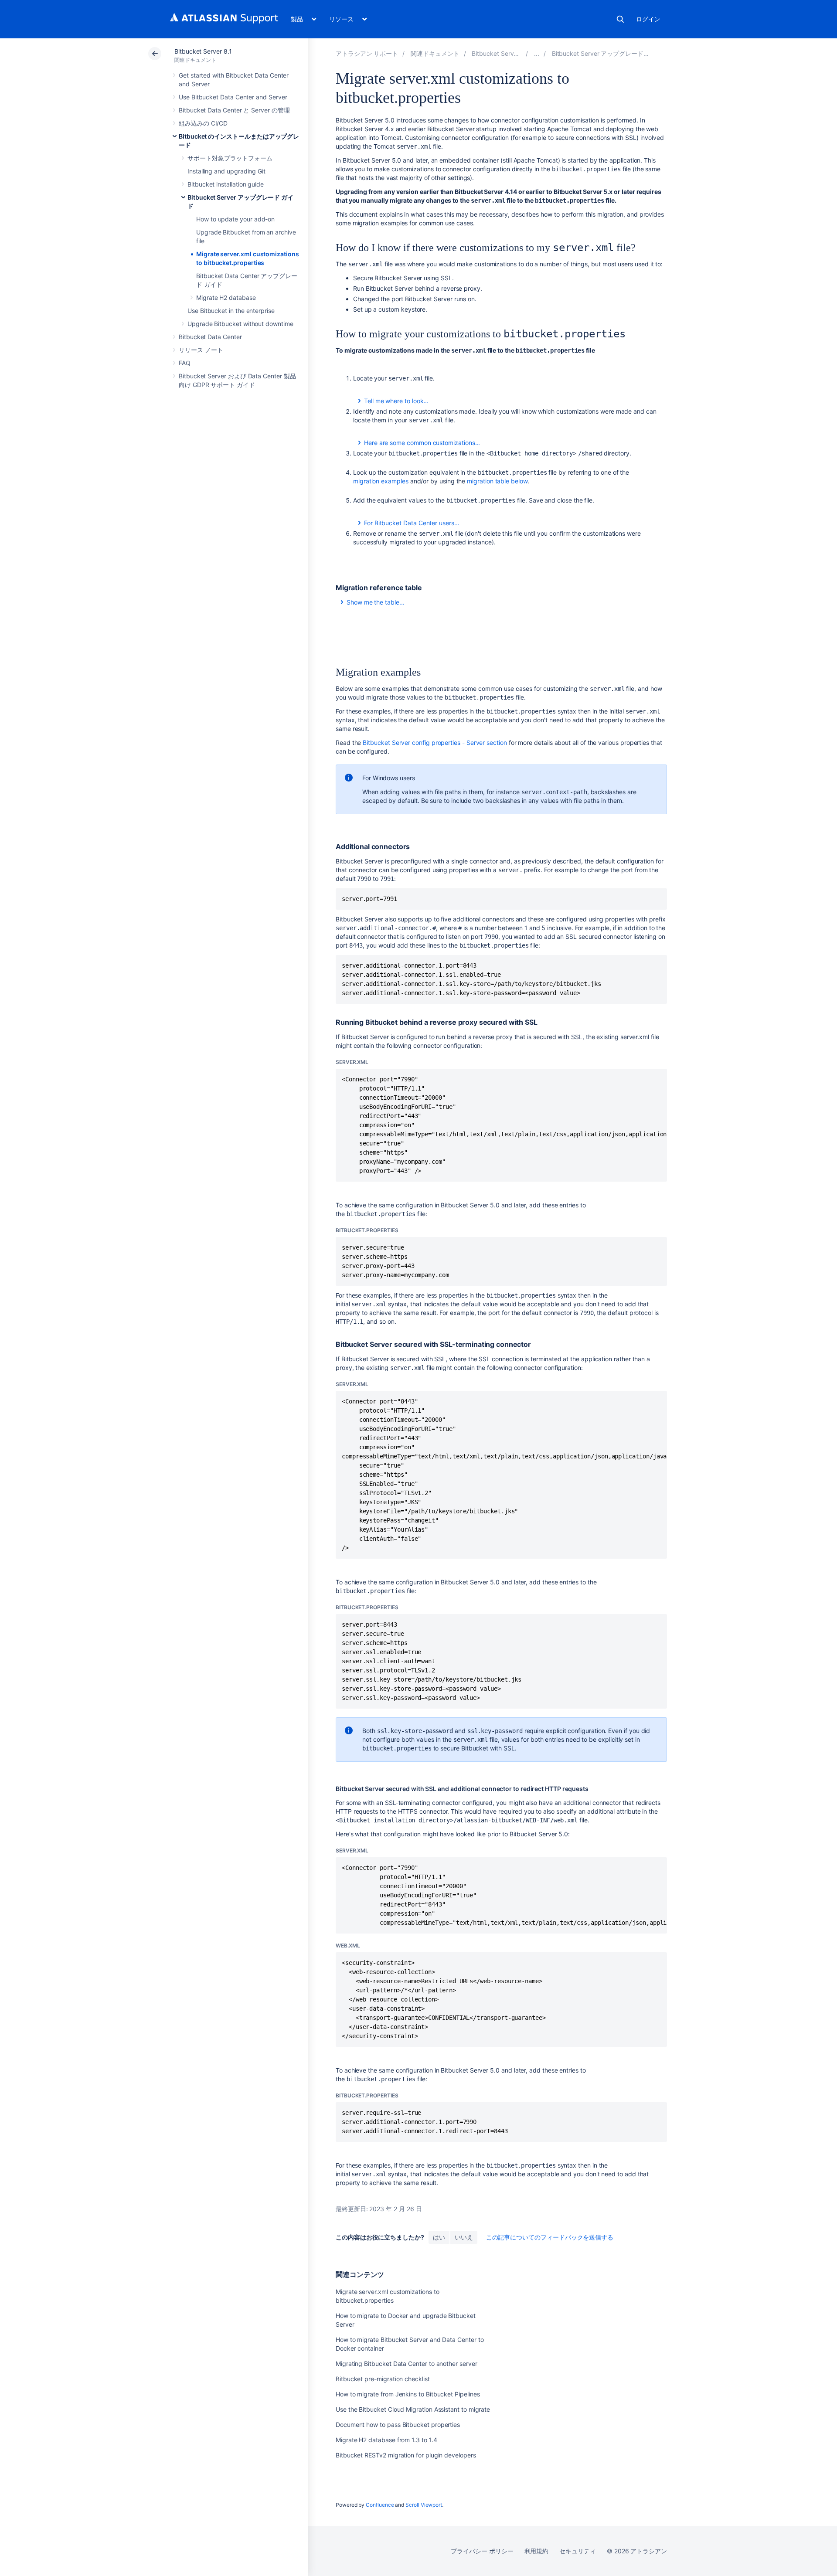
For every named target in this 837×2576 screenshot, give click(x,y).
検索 (620, 19)
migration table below (497, 481)
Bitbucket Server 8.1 (203, 51)
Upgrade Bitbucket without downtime (240, 324)
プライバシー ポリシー (482, 2551)
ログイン (648, 19)
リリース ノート (201, 350)
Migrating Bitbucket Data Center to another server (407, 2364)
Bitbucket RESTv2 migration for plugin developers (406, 2455)
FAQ (185, 363)
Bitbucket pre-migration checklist (383, 2379)
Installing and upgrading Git (226, 171)
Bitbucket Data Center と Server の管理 (234, 110)
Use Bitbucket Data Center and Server (233, 97)
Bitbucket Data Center (210, 337)
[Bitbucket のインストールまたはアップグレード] (537, 53)
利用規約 (537, 2551)
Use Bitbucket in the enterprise (231, 311)
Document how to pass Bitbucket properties (398, 2425)
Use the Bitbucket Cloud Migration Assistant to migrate (413, 2409)
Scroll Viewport (424, 2505)
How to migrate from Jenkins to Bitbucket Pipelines (408, 2394)
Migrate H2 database (226, 297)
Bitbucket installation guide (226, 184)
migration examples (381, 481)
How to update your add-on (235, 219)
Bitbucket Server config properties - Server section (435, 743)
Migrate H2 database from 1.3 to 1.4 (386, 2440)
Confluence (380, 2505)
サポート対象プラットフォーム (230, 158)
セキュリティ (578, 2551)
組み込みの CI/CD (203, 123)
